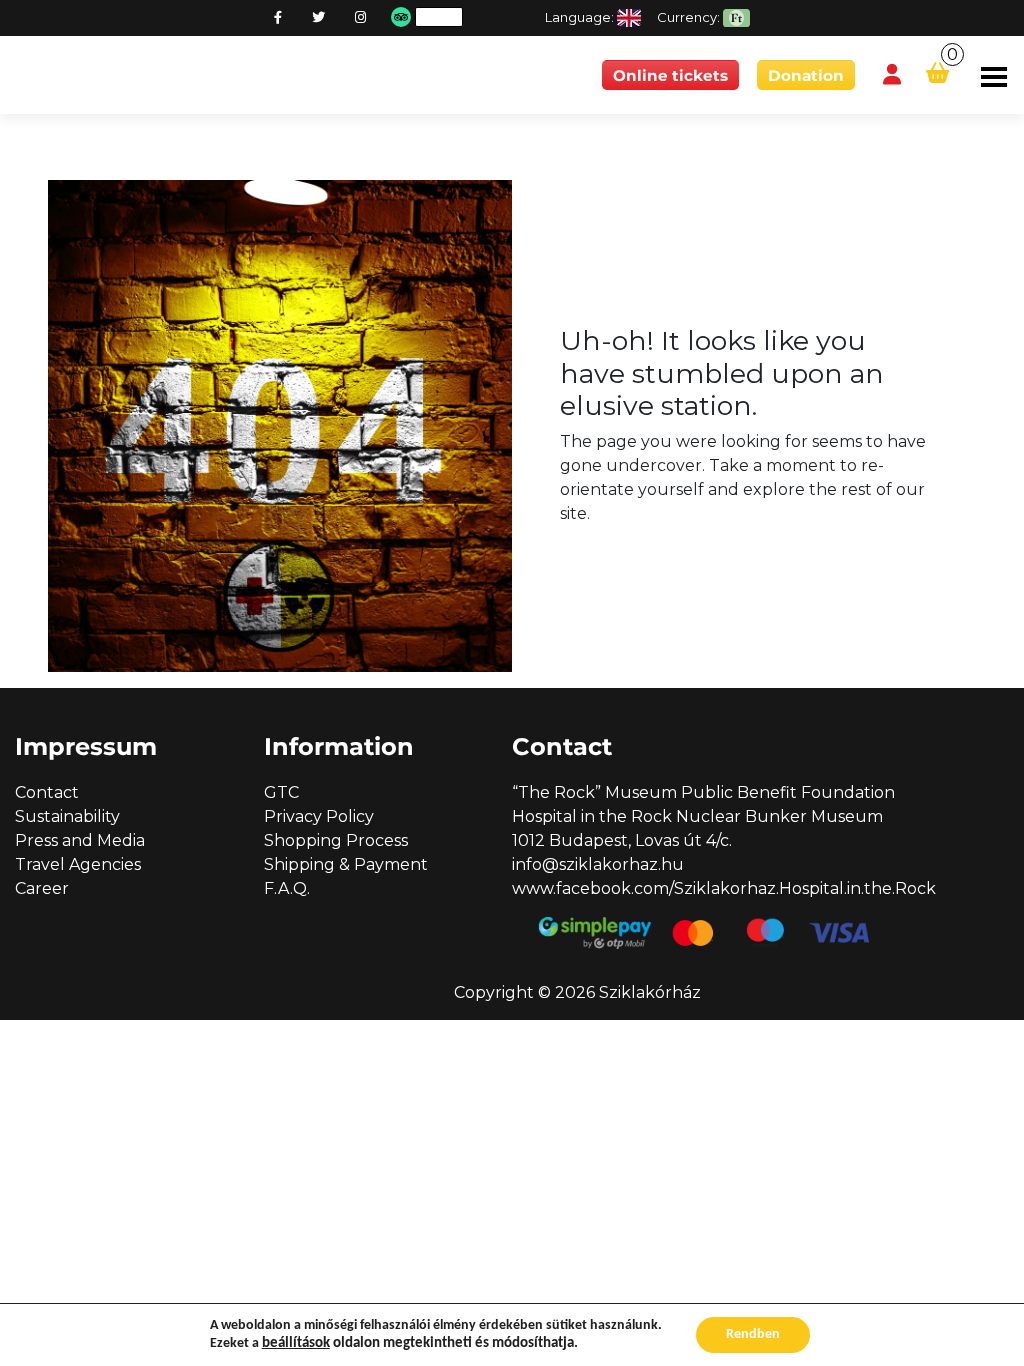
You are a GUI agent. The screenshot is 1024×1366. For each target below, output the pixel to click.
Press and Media (80, 840)
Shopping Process (336, 840)
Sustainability (67, 816)
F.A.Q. (287, 888)
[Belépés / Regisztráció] (892, 75)
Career (42, 888)
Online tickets (670, 75)
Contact (47, 792)
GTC (281, 792)
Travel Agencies (78, 864)
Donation (806, 75)
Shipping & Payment (346, 864)
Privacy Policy (319, 816)
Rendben (753, 1334)
